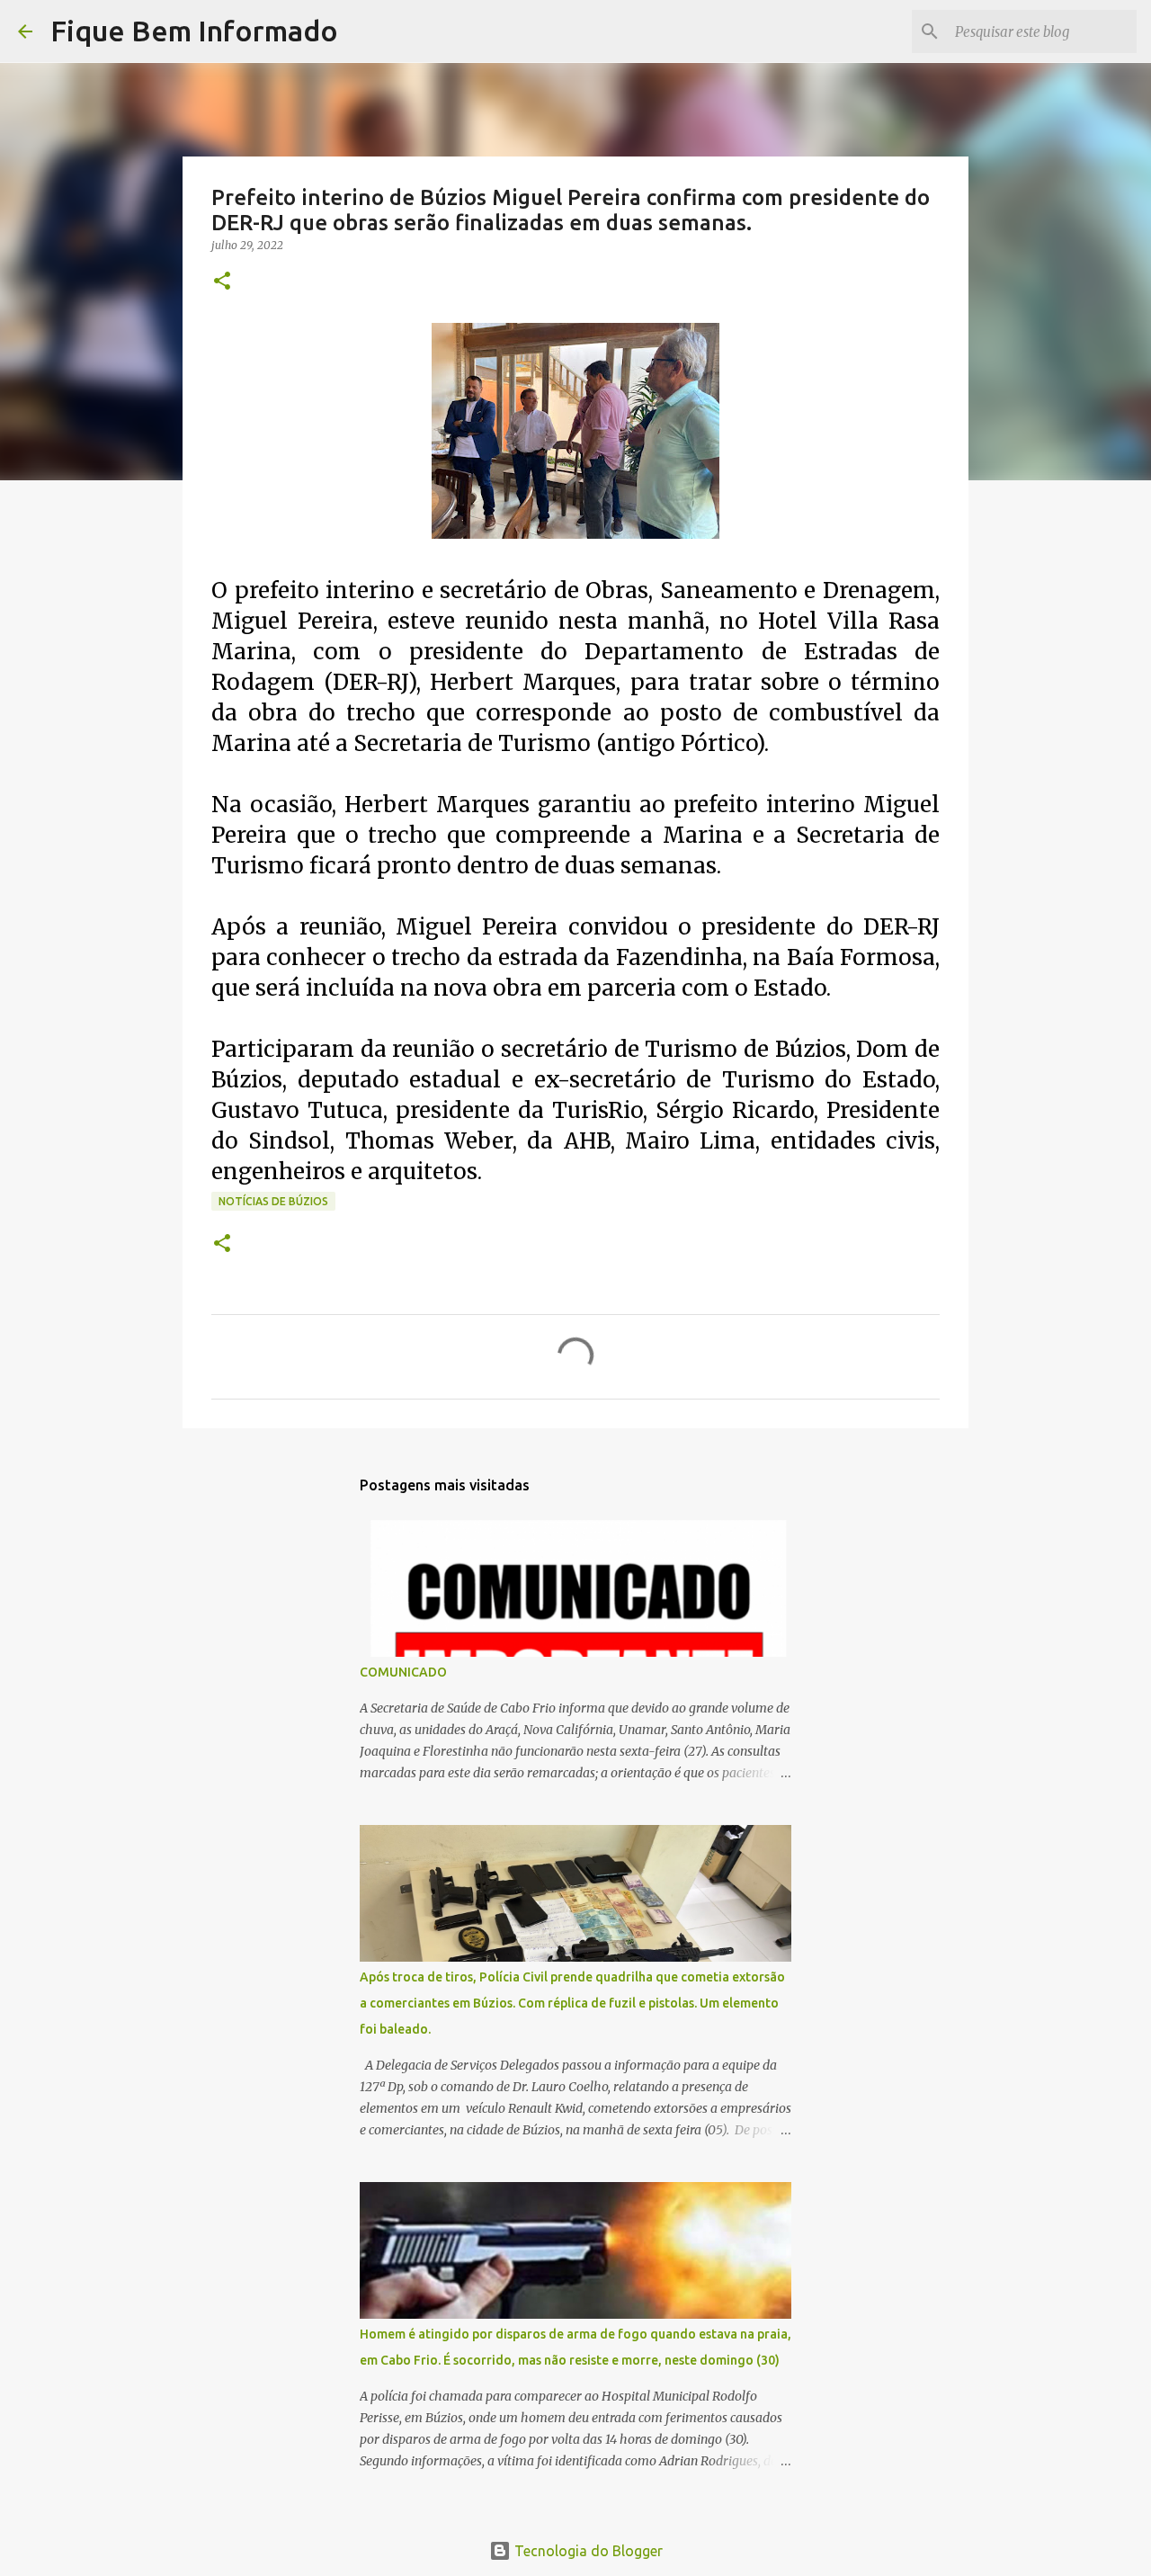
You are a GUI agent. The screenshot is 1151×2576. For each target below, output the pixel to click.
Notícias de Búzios (273, 1201)
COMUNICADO (403, 1672)
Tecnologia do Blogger (587, 2551)
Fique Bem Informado (194, 31)
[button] (222, 282)
